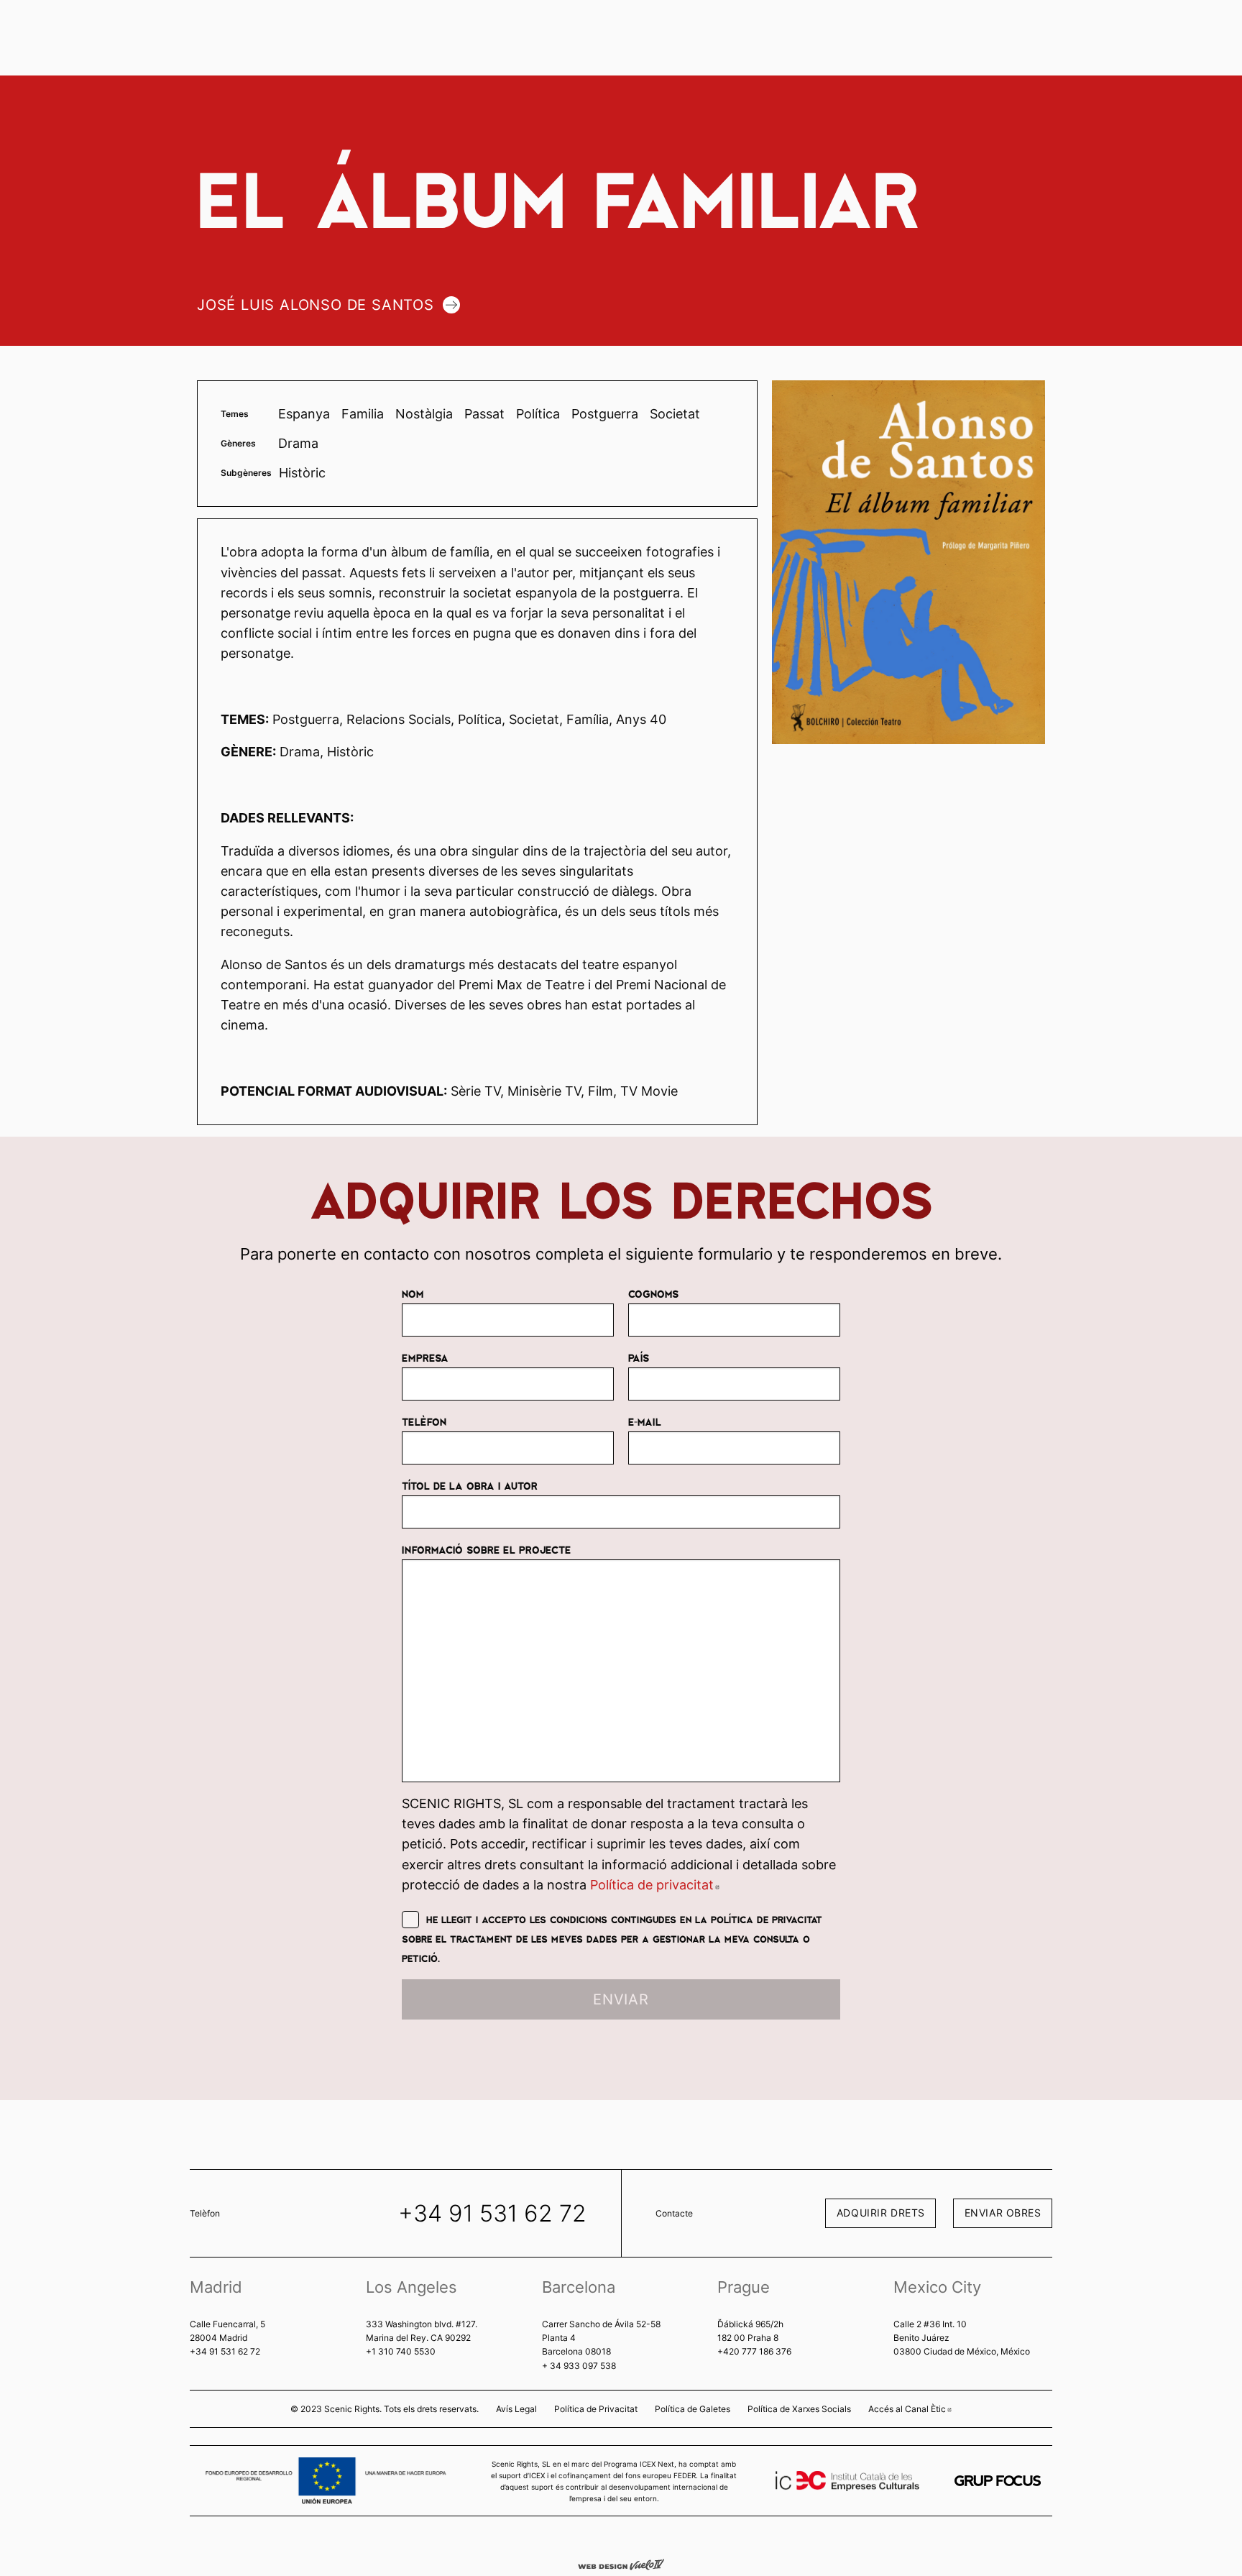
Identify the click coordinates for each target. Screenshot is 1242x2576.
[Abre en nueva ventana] (998, 2481)
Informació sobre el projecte (486, 1549)
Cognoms (653, 1293)
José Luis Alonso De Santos (316, 305)
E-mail (645, 1421)
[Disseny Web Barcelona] (621, 2564)
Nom (413, 1293)
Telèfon (424, 1421)
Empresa (425, 1357)
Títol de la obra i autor (470, 1485)
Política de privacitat (655, 1885)
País (639, 1357)
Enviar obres (1003, 2213)
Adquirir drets (881, 2213)
